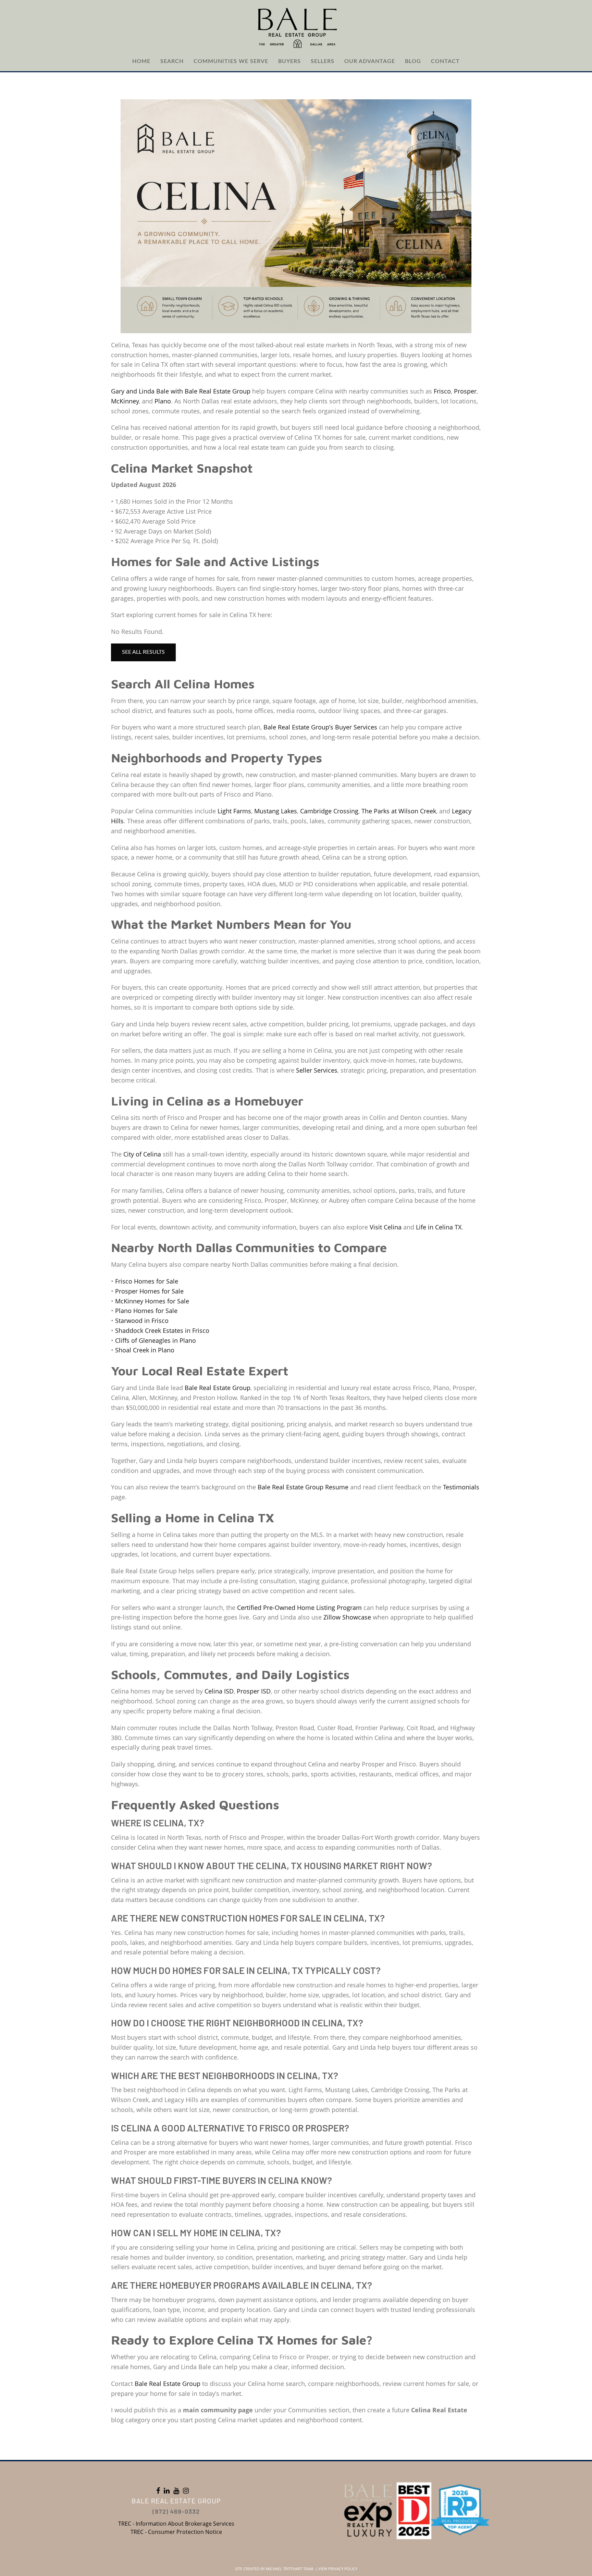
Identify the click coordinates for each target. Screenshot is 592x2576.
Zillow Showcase (347, 1617)
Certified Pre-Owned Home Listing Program (299, 1608)
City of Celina (142, 1154)
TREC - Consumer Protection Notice (176, 2532)
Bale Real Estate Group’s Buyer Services (320, 727)
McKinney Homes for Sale (152, 1301)
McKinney (125, 401)
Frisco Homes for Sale (147, 1281)
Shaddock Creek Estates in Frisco (162, 1330)
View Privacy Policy (338, 2569)
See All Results (143, 652)
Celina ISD (219, 1691)
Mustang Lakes (276, 811)
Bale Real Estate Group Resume (303, 1487)
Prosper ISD (254, 1691)
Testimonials (461, 1487)
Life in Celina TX (439, 1227)
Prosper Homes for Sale (149, 1291)
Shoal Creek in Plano (145, 1350)
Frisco (442, 391)
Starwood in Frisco (142, 1321)
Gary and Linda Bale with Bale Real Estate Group (181, 391)
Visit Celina (386, 1227)
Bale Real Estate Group (218, 1388)
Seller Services (317, 1070)
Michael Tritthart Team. (290, 2569)
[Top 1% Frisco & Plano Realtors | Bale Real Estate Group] (296, 27)
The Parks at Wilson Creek (399, 811)
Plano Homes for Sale (146, 1311)
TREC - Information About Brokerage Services (176, 2524)
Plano (163, 401)
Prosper (465, 391)
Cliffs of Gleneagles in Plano (156, 1340)
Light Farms (234, 811)
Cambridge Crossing (329, 811)
